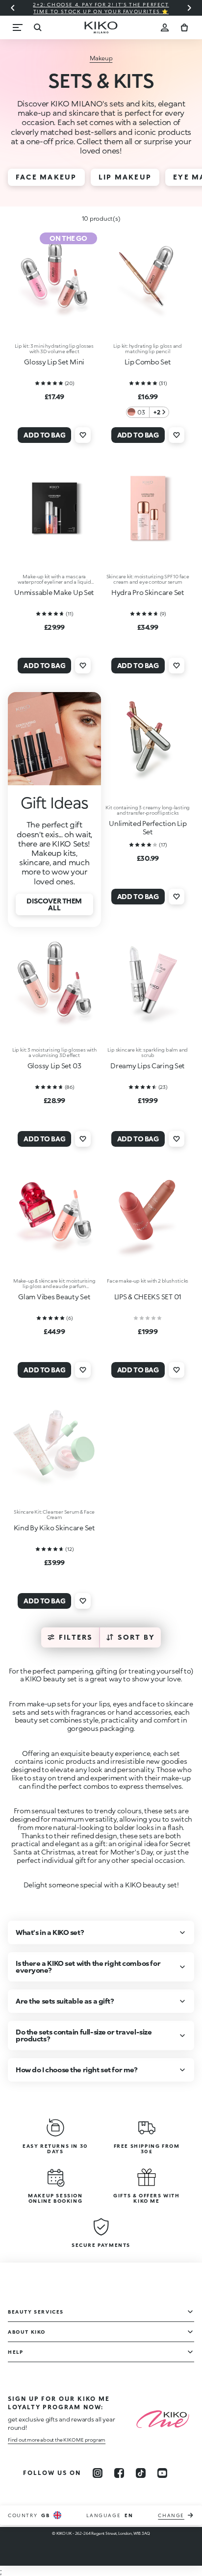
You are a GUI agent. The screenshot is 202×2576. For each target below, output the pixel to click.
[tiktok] (141, 2473)
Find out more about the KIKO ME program (57, 2440)
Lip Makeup (125, 177)
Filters (76, 1637)
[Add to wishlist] (83, 435)
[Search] (37, 27)
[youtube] (162, 2473)
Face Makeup (46, 177)
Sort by (137, 1637)
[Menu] (18, 27)
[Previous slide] (13, 8)
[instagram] (98, 2473)
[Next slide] (189, 8)
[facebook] (119, 2473)
